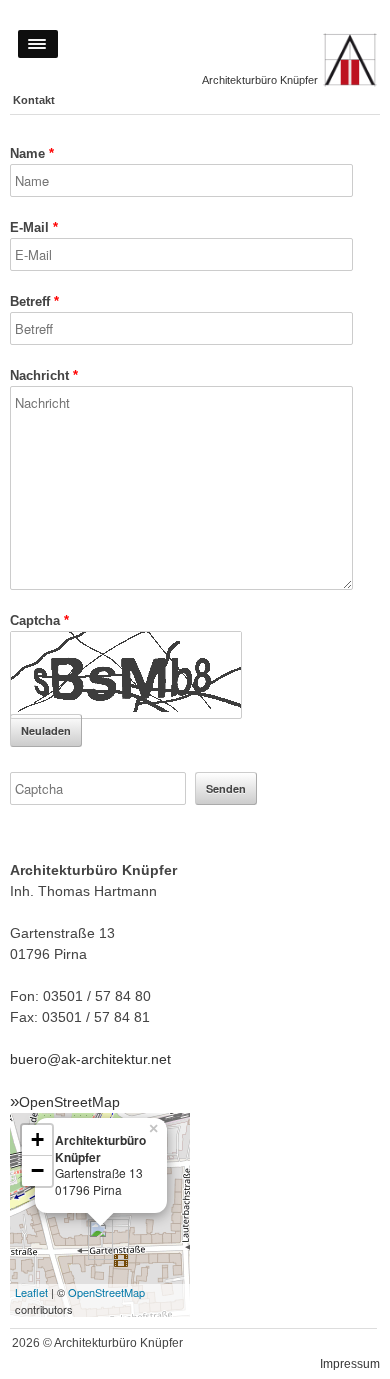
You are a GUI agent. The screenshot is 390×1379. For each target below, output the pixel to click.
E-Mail (34, 227)
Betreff (34, 301)
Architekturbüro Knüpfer (260, 80)
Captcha (39, 620)
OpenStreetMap (69, 1102)
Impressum (350, 1363)
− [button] (37, 1170)
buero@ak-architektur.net (90, 1059)
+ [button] (37, 1139)
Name (32, 153)
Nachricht (44, 375)
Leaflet (31, 1292)
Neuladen (46, 730)
